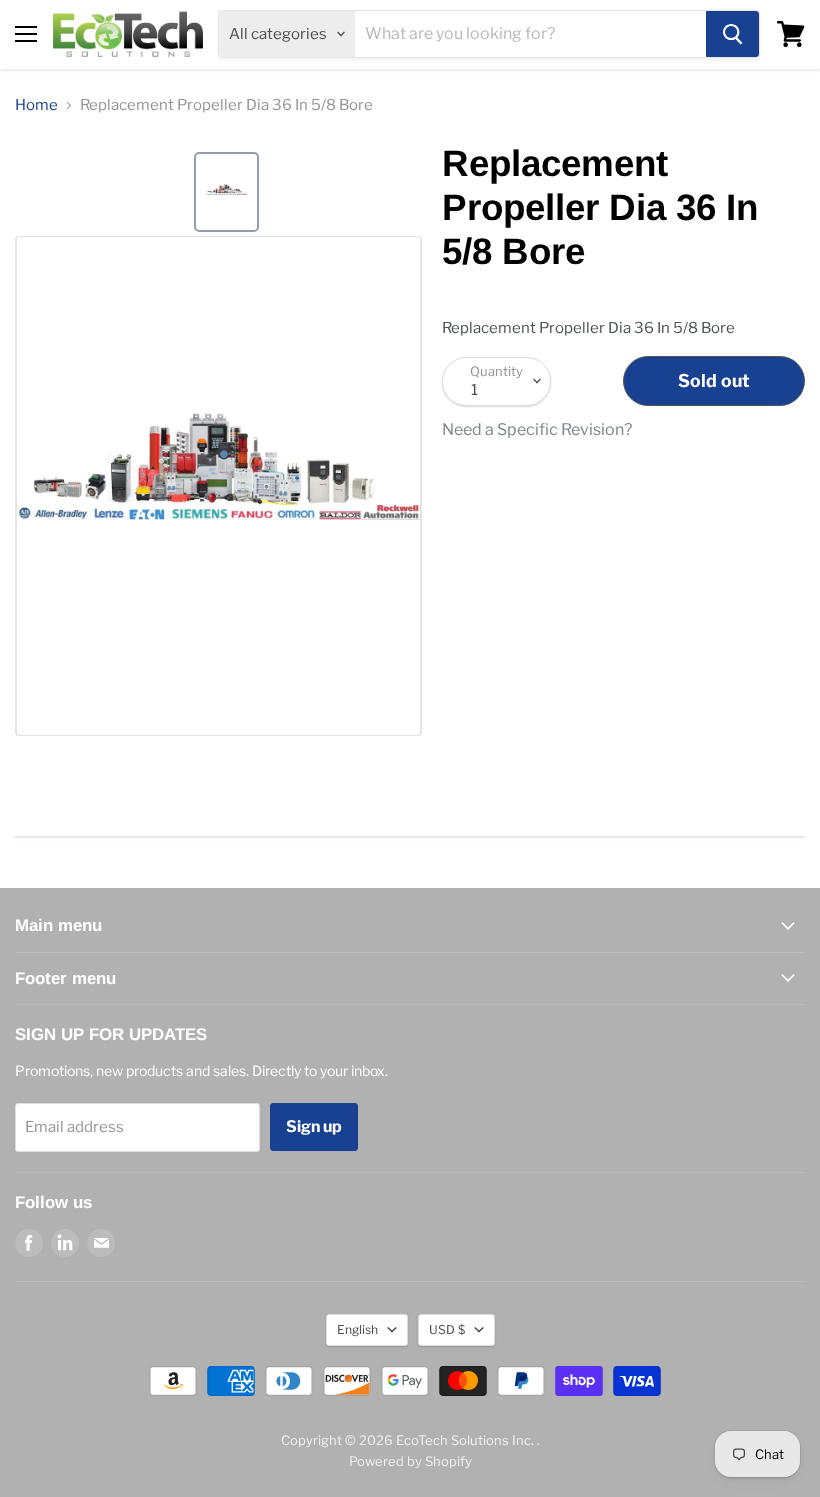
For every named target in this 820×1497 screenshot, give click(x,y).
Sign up (314, 1126)
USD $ (447, 1329)
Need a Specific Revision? (537, 430)
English (357, 1329)
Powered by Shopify (410, 1461)
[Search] (732, 34)
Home (36, 105)
